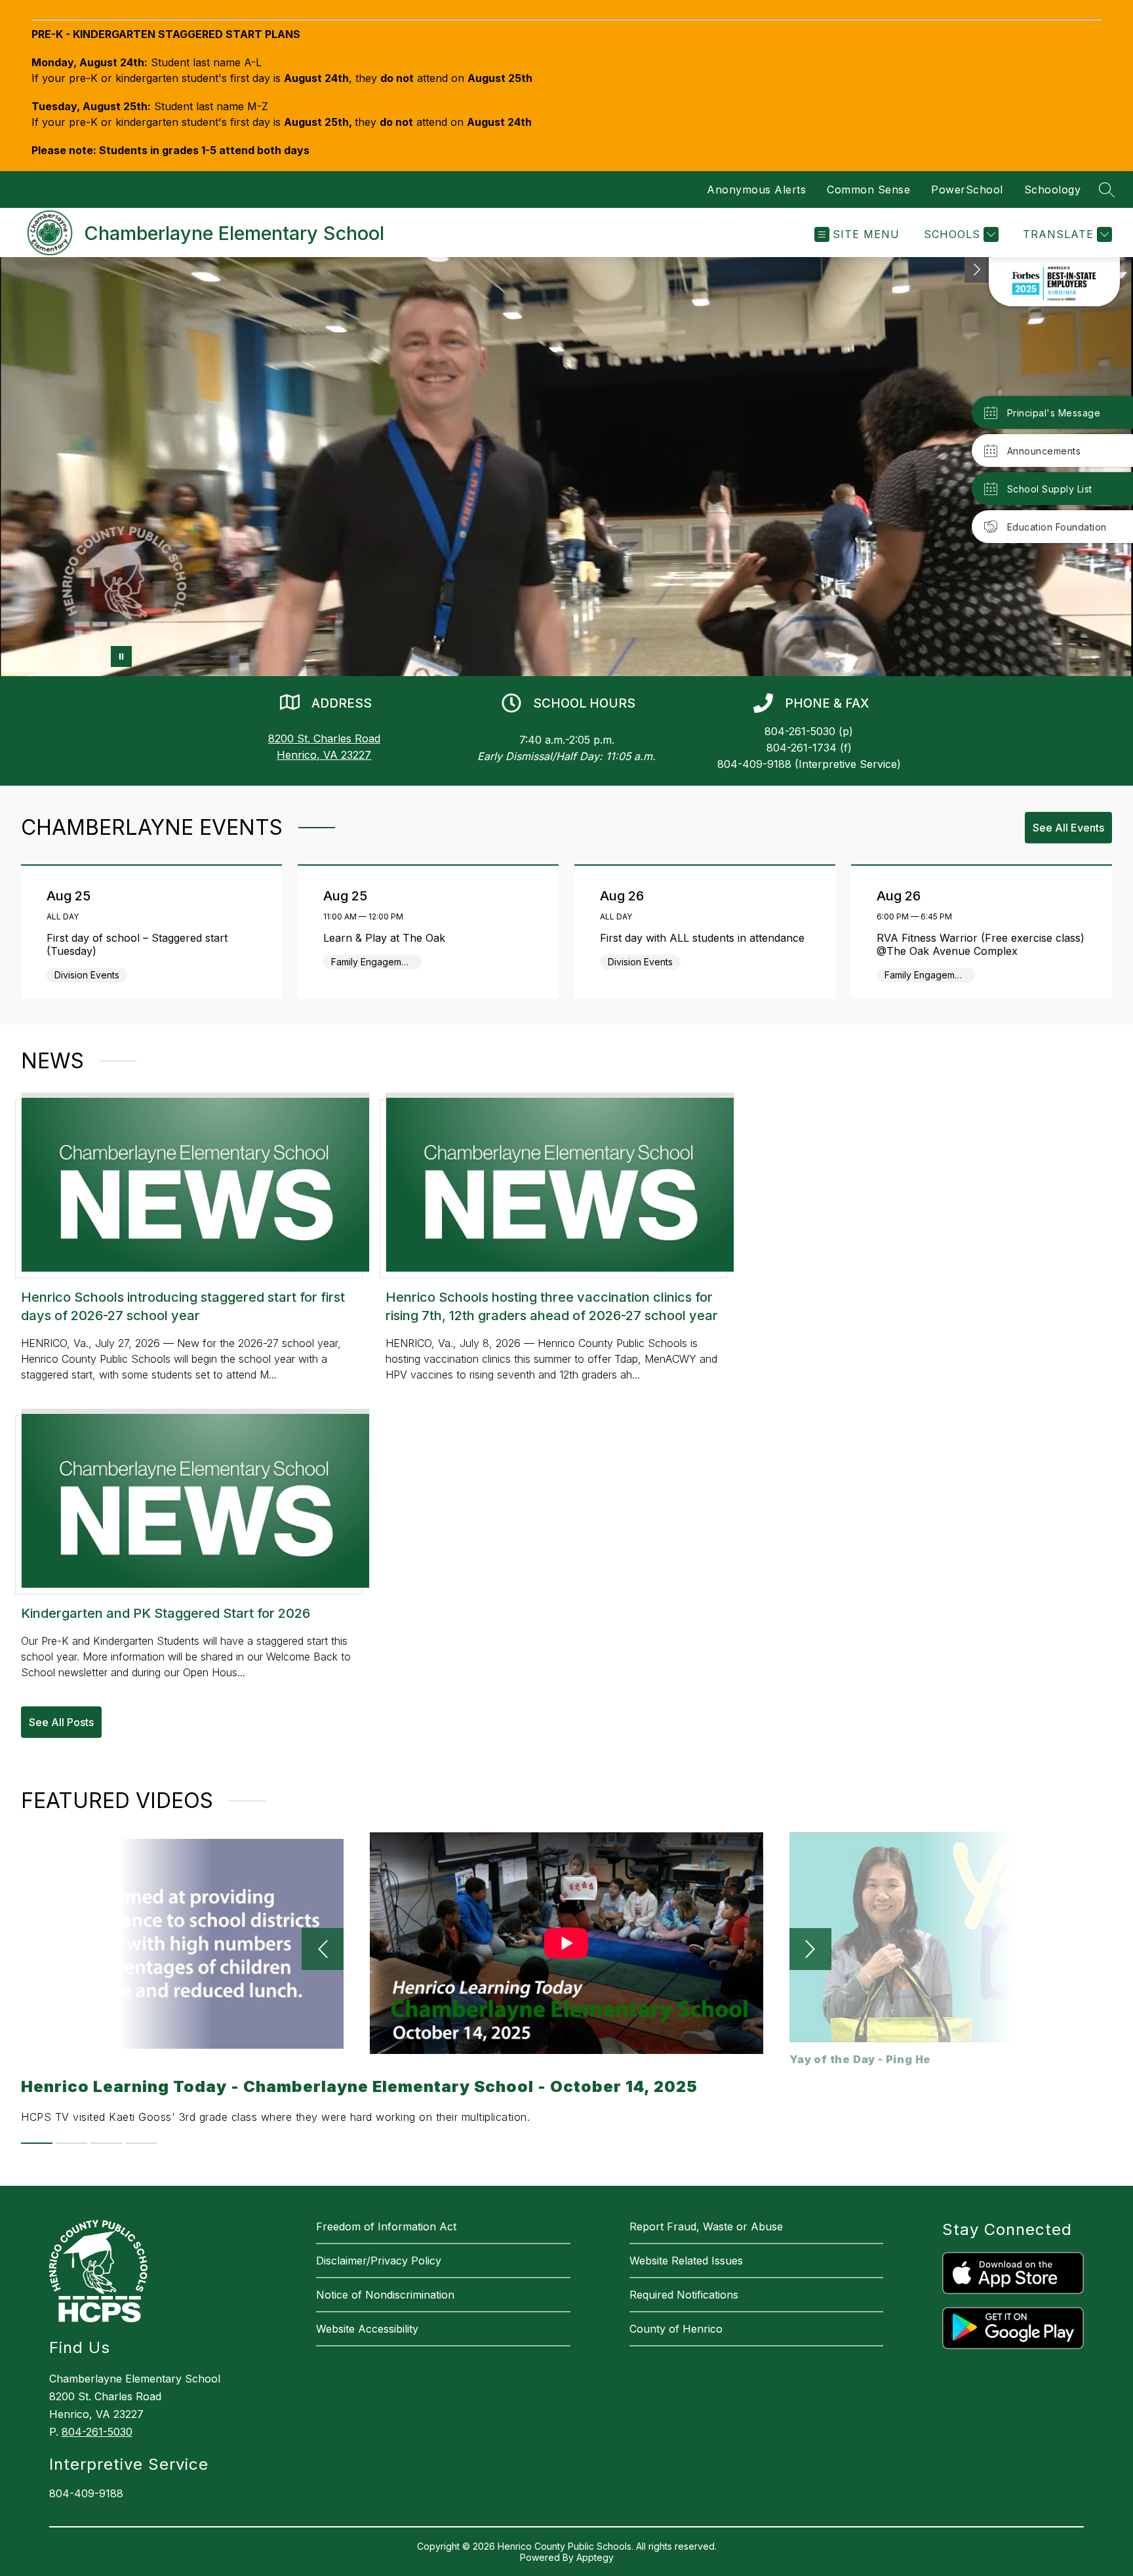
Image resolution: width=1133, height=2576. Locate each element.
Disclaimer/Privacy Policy (379, 2261)
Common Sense (868, 190)
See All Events (1068, 828)
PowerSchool (967, 190)
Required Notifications (684, 2295)
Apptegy (595, 2557)
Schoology (1053, 190)
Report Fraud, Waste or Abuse (706, 2226)
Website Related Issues (686, 2261)
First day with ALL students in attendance (706, 938)
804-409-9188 (86, 2493)
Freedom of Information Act (386, 2226)
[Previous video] (323, 1949)
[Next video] (810, 1949)
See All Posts (61, 1722)
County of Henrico (676, 2329)
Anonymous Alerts (756, 190)
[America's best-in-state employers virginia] (1054, 282)
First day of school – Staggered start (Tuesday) (137, 944)
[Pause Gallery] (121, 656)
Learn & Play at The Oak (388, 938)
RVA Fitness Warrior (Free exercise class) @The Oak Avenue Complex (981, 944)
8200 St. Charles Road (324, 738)
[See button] (977, 270)
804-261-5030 (97, 2432)
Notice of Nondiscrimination (385, 2295)
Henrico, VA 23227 (324, 755)
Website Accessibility (367, 2329)
